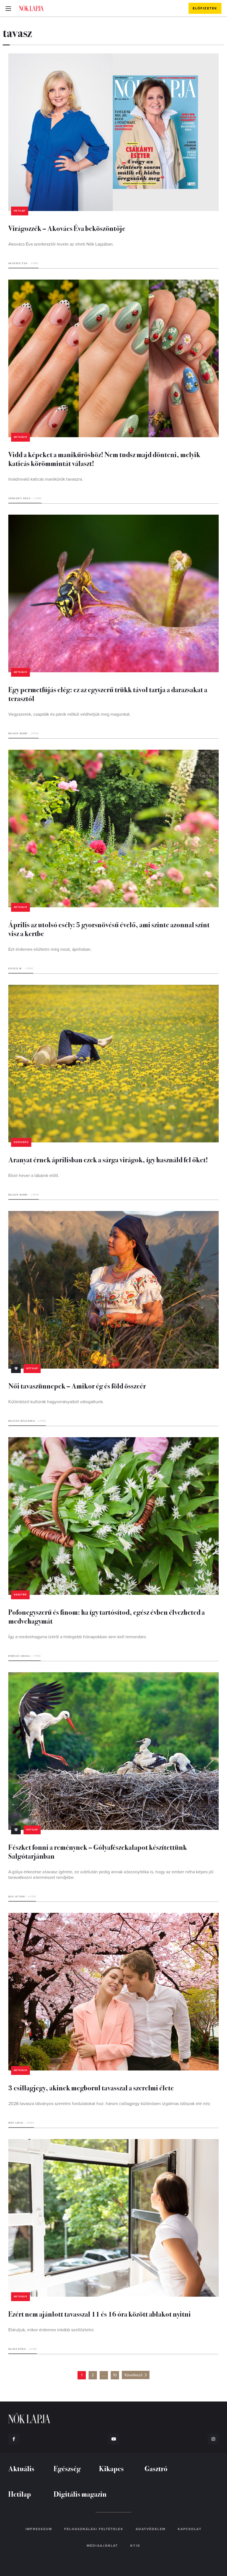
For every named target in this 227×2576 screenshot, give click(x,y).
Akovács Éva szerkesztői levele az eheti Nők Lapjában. (61, 244)
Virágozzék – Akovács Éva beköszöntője (67, 228)
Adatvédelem (151, 2529)
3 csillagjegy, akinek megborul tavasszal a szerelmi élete (91, 2087)
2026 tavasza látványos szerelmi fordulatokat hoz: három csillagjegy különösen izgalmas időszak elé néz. (110, 2104)
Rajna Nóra (17, 2349)
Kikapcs (111, 2468)
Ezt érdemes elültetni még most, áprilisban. (51, 949)
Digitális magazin (80, 2494)
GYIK (135, 2546)
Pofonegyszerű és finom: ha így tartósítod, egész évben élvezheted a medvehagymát (107, 1616)
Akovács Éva (18, 263)
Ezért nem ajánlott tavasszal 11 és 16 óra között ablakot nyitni (100, 2314)
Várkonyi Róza (19, 498)
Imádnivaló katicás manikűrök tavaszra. (46, 479)
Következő (134, 2375)
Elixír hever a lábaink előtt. (34, 1176)
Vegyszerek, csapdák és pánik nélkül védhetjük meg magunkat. (69, 714)
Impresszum (39, 2529)
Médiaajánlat (102, 2546)
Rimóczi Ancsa (19, 1656)
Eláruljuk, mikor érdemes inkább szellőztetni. (51, 2330)
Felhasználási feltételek (94, 2529)
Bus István (17, 1897)
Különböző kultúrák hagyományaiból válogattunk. (56, 1402)
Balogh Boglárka (22, 1421)
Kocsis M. (16, 969)
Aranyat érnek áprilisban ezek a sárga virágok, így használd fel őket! (108, 1159)
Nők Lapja (31, 8)
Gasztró (20, 1595)
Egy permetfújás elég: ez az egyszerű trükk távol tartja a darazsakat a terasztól (108, 694)
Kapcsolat (190, 2529)
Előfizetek (205, 8)
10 (115, 2375)
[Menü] (8, 8)
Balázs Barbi (18, 734)
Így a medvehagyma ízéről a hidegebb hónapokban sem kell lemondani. (78, 1637)
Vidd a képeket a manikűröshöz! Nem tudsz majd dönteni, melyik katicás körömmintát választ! (104, 459)
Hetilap (20, 211)
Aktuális (20, 437)
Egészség (21, 1142)
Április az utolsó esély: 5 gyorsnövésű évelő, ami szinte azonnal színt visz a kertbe (109, 929)
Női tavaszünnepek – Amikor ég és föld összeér (77, 1386)
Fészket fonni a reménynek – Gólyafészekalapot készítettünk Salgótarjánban (98, 1851)
